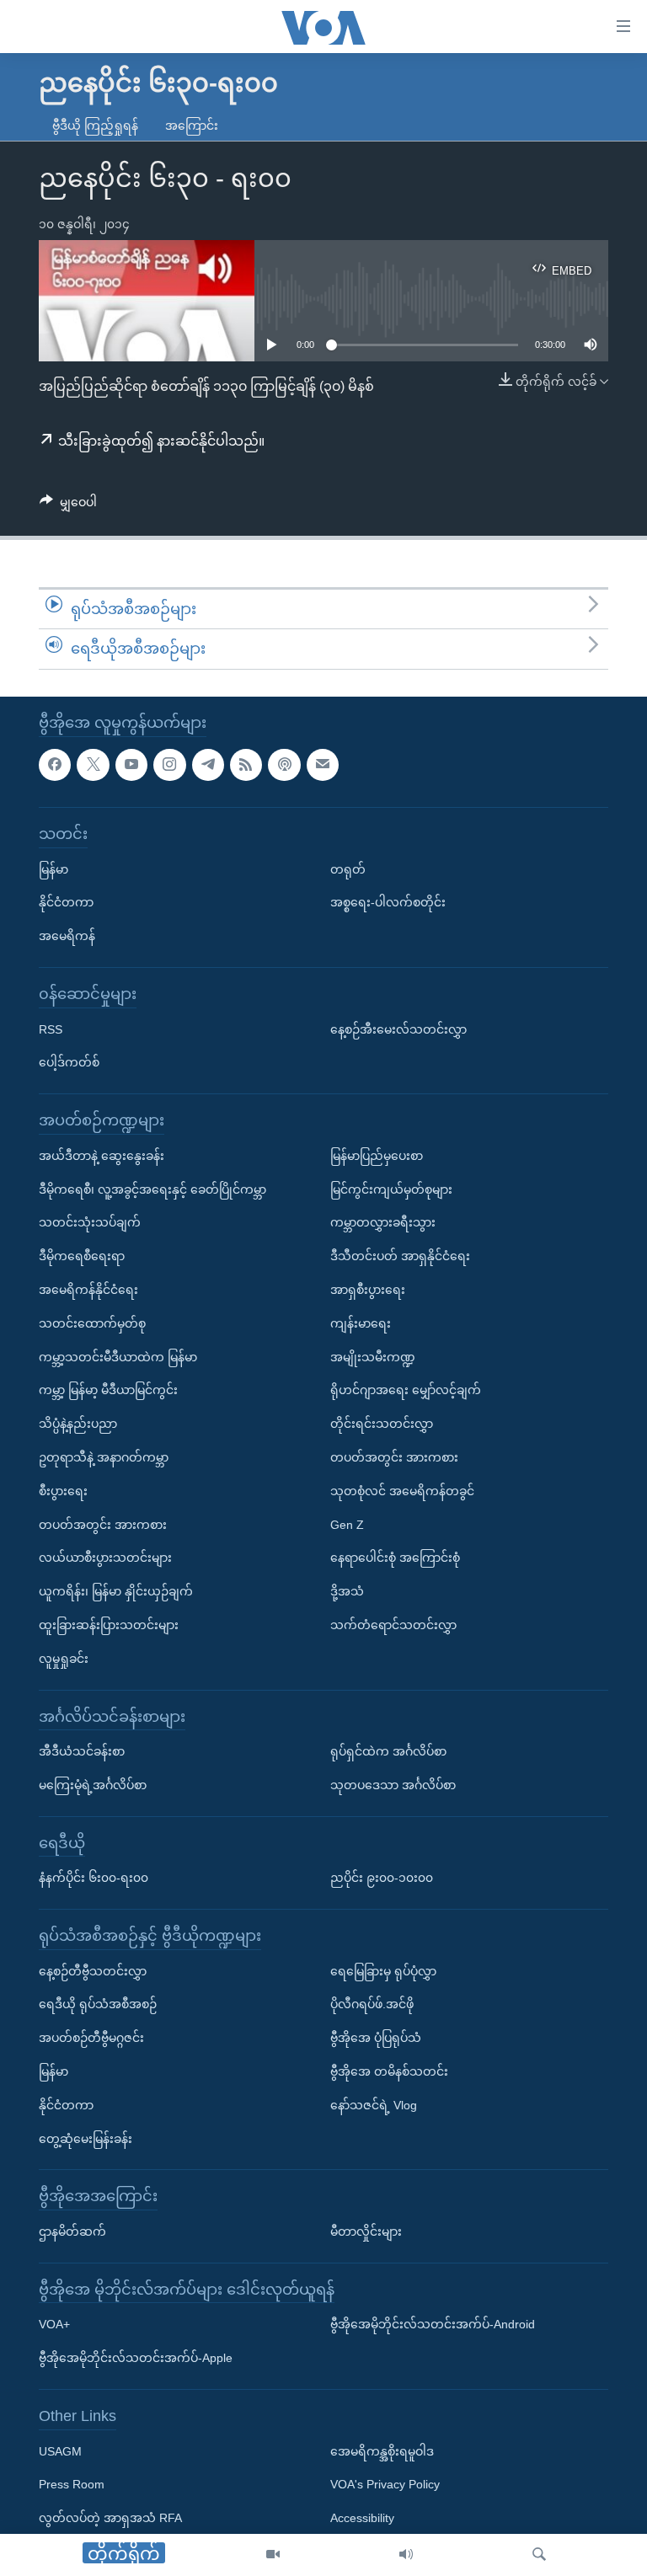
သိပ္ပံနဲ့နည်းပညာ (78, 1424)
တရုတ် (348, 868)
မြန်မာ (53, 868)
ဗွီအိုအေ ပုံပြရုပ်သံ (376, 2038)
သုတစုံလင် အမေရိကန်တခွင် (402, 1490)
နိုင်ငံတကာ (66, 902)
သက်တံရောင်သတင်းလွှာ (393, 1625)
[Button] (68, 505)
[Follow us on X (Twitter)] (93, 764)
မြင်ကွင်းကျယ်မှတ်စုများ (391, 1189)
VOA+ (54, 2324)
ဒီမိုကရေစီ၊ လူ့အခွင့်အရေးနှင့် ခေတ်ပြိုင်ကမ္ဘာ (152, 1189)
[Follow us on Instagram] (169, 764)
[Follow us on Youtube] (131, 764)
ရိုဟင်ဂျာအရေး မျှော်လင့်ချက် (406, 1390)
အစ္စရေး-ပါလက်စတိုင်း (388, 902)
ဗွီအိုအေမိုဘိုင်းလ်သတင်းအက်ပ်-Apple (136, 2358)
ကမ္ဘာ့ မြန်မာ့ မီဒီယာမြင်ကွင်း (108, 1390)
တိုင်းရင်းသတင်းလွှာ (382, 1424)
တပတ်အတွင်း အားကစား (103, 1524)
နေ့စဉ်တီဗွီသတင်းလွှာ (93, 1970)
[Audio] (406, 2555)
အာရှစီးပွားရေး (368, 1290)
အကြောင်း (192, 126)
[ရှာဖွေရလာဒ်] (539, 2555)
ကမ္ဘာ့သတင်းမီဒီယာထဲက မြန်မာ (118, 1356)
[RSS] (246, 764)
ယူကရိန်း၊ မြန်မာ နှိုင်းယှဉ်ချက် (116, 1591)
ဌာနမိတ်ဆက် (72, 2231)
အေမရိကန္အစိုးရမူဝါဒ (382, 2450)
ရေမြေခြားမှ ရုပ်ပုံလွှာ (383, 1970)
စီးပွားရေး (63, 1490)
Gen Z (347, 1524)
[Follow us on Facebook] (55, 764)
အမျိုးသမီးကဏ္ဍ (373, 1356)
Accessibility (362, 2518)
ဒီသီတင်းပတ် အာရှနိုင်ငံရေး (400, 1256)
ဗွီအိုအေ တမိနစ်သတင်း (389, 2071)
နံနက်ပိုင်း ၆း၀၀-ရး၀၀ (94, 1878)
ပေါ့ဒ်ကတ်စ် (69, 1062)
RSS (51, 1029)
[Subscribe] (323, 764)
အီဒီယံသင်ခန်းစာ (82, 1751)
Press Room (72, 2484)
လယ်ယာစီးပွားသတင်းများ (105, 1558)
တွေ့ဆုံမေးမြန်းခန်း (86, 2138)
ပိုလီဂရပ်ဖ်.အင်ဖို (372, 2004)
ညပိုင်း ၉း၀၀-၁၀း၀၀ (382, 1878)
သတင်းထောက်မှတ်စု (92, 1323)
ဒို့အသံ (347, 1591)
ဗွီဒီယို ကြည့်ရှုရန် (95, 126)
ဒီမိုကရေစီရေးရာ (82, 1256)
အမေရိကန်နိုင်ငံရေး (88, 1290)
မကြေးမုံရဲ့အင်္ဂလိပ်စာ (93, 1785)
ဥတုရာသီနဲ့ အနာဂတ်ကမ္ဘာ (104, 1457)
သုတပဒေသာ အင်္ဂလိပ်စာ (393, 1785)
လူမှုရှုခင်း (64, 1658)
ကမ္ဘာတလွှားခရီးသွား (383, 1222)
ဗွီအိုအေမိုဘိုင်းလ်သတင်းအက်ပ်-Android (433, 2324)
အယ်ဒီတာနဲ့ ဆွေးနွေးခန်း (102, 1155)
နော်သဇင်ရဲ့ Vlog (374, 2105)
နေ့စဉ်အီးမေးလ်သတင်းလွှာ (398, 1029)
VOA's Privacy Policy (385, 2484)
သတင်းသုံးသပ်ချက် (90, 1222)
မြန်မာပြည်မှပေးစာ (377, 1155)
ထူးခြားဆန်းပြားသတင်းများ (109, 1625)
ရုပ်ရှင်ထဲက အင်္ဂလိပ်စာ (388, 1751)
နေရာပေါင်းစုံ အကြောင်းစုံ (395, 1558)
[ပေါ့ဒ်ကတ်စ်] (284, 764)
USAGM (60, 2450)
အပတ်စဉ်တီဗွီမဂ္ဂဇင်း (91, 2038)
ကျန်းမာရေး (361, 1323)
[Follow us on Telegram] (208, 764)
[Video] (273, 2555)
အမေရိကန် (67, 936)
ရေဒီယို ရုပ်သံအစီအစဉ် (98, 2004)
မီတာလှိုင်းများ (366, 2231)
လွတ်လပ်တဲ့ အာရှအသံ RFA (110, 2518)
